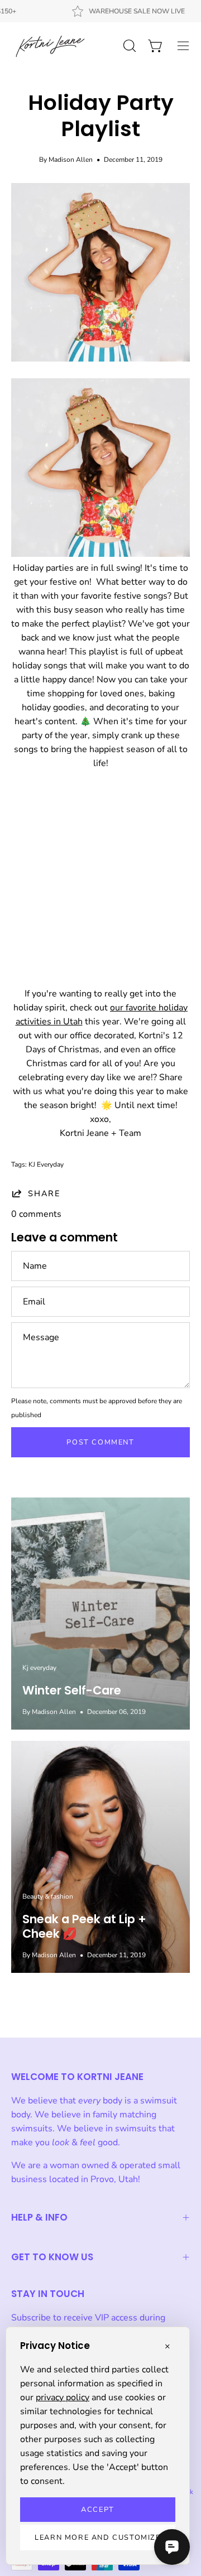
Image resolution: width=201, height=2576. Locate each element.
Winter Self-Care (72, 1690)
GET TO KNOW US (52, 2257)
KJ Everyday (46, 1164)
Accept (98, 2510)
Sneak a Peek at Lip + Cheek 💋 (84, 1926)
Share (44, 1193)
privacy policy (63, 2397)
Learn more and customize (97, 2538)
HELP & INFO (39, 2217)
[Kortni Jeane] (50, 46)
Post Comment (100, 1442)
